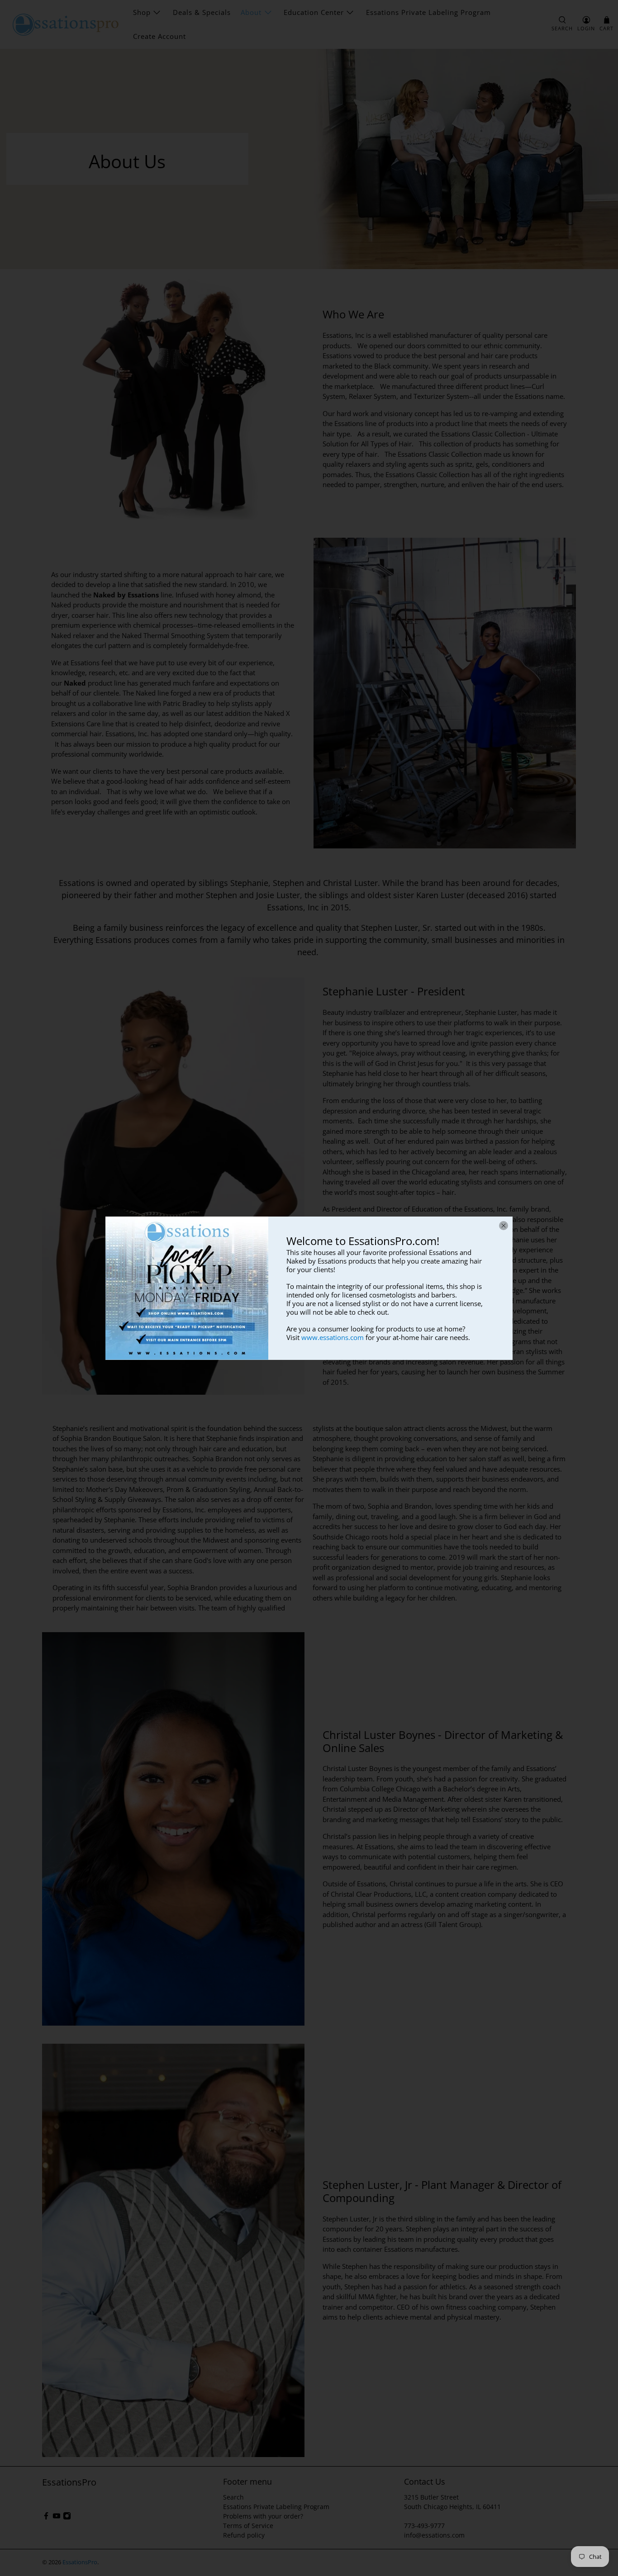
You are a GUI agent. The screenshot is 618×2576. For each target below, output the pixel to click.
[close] (504, 1226)
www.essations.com (333, 1337)
